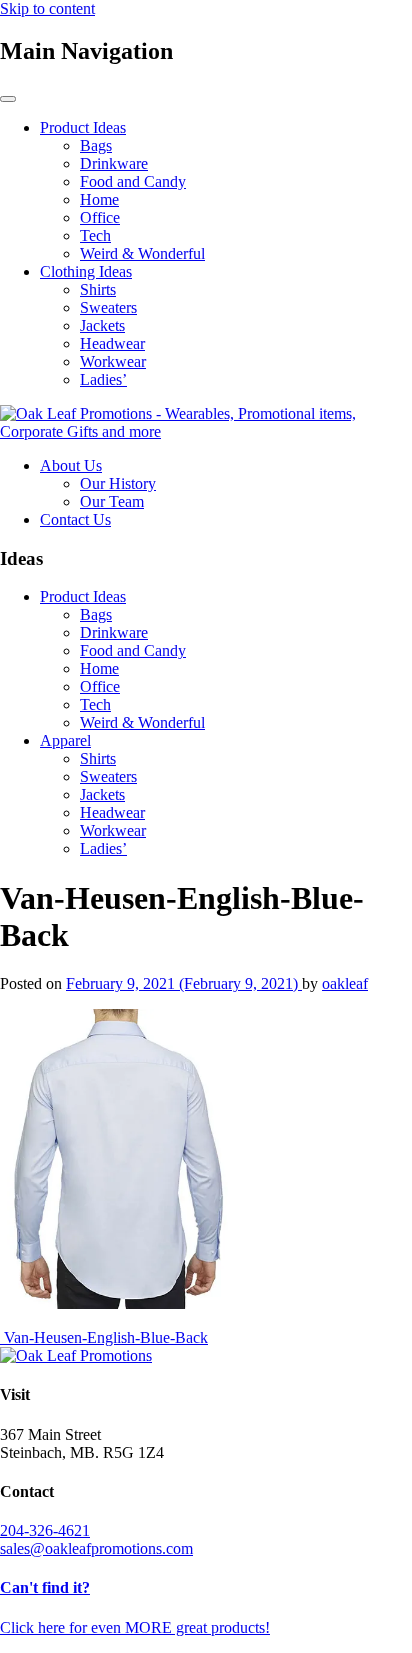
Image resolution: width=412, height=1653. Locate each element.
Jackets (102, 325)
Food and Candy (133, 181)
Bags (96, 145)
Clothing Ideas (86, 271)
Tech (95, 235)
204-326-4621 (45, 1530)
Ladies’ (103, 379)
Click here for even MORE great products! (135, 1627)
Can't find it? (45, 1587)
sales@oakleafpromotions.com (96, 1548)
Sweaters (108, 307)
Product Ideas (83, 127)
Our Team (112, 501)
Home (99, 199)
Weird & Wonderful (142, 253)
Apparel (65, 740)
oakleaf (345, 983)
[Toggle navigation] (8, 99)
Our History (118, 483)
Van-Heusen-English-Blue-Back (104, 1337)
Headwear (112, 343)
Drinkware (114, 163)
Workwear (113, 361)
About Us (71, 465)
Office (100, 217)
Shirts (98, 289)
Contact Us (75, 519)
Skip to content (47, 8)
